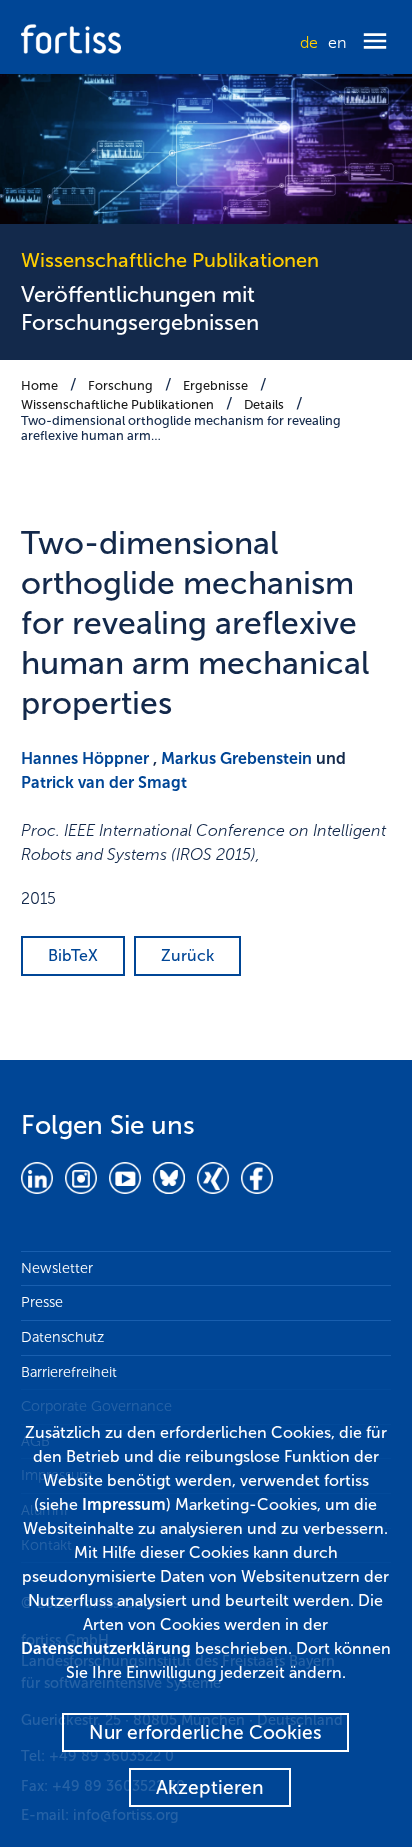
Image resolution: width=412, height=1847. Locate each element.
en (337, 42)
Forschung (120, 385)
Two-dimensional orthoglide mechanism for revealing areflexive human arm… (181, 428)
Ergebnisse (215, 385)
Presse (42, 1302)
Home (39, 385)
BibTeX (73, 955)
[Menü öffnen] (375, 42)
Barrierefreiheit (69, 1372)
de (309, 42)
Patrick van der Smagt (104, 782)
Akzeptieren (210, 1787)
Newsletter (57, 1268)
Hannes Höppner (85, 758)
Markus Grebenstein (236, 758)
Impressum (124, 1504)
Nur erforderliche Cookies (205, 1732)
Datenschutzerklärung (106, 1648)
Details (264, 404)
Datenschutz (62, 1337)
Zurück (187, 955)
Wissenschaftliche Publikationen (117, 404)
